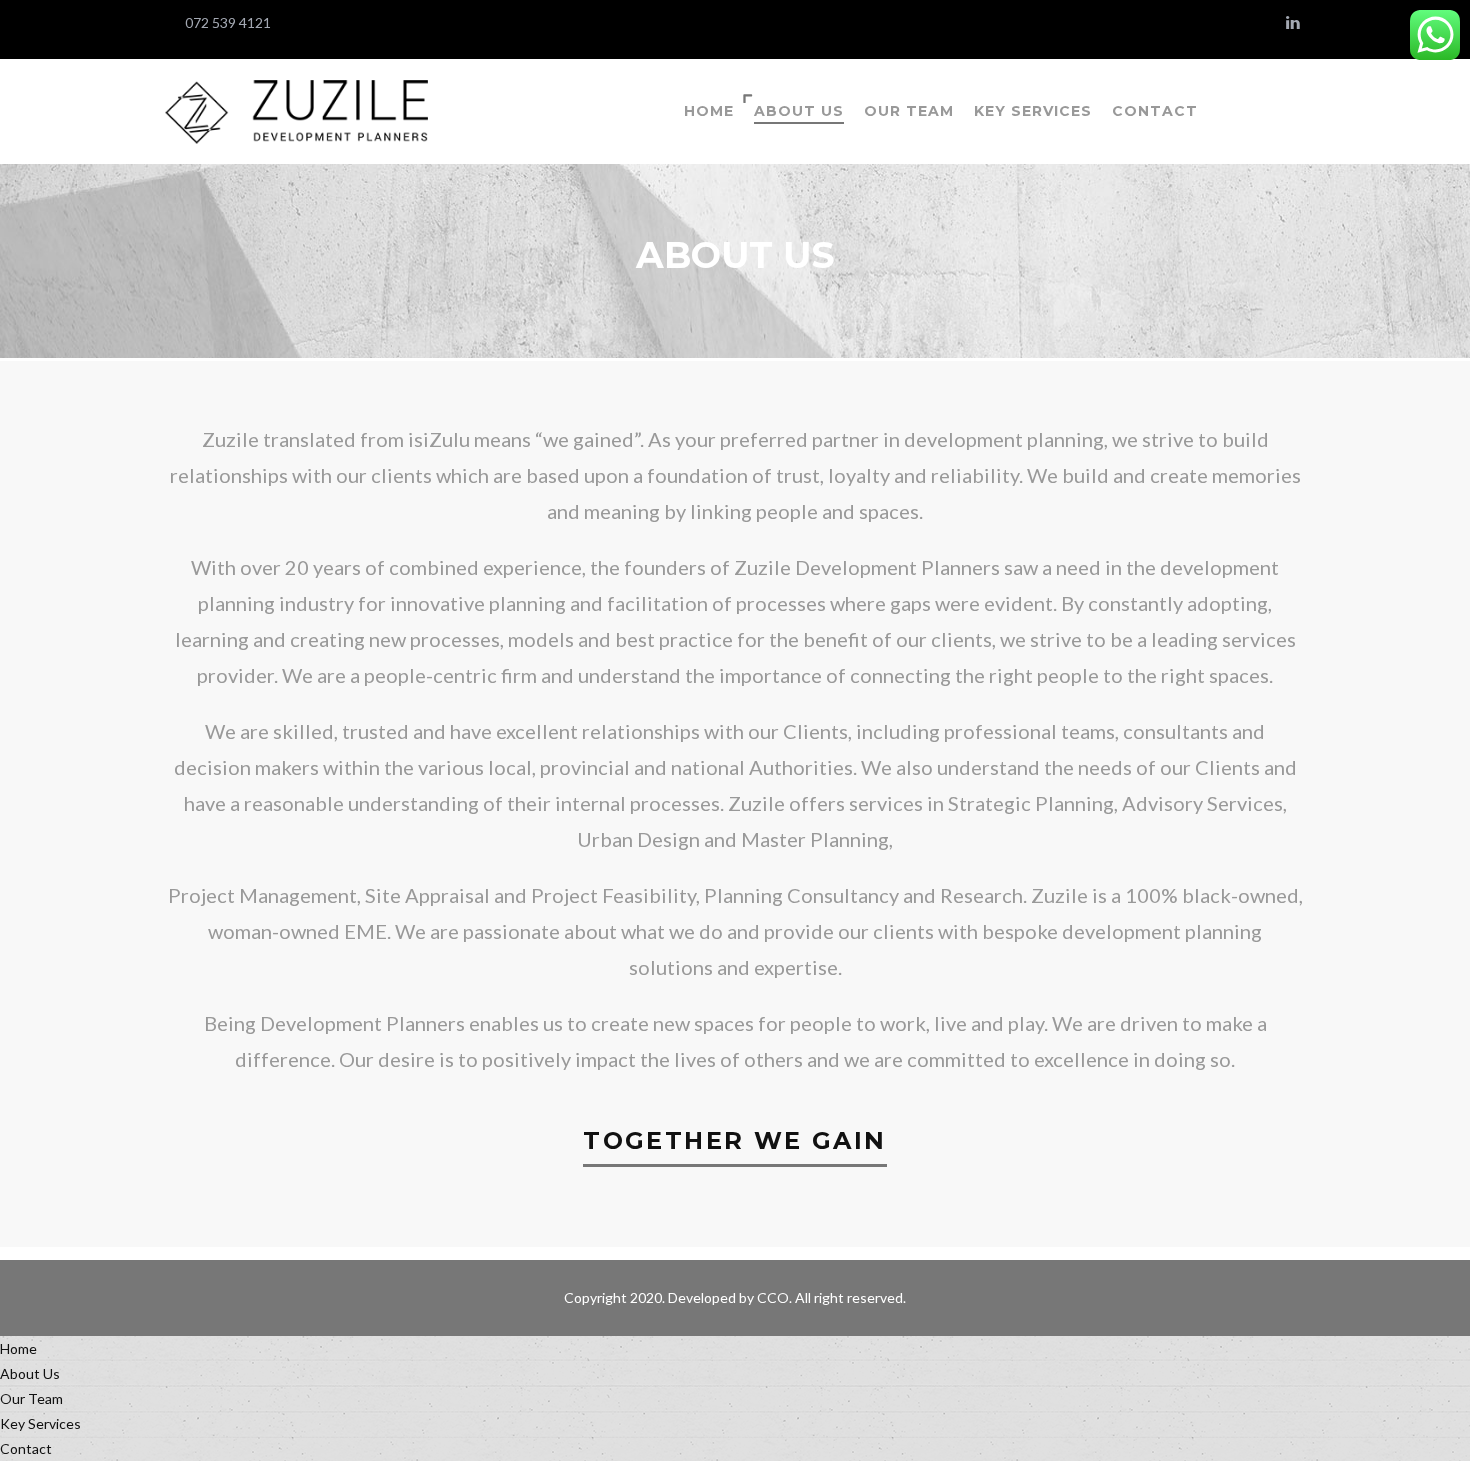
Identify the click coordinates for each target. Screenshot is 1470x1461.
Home (709, 111)
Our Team (909, 111)
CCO (773, 1297)
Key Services (1033, 111)
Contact (1155, 111)
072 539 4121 (228, 22)
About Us (799, 111)
